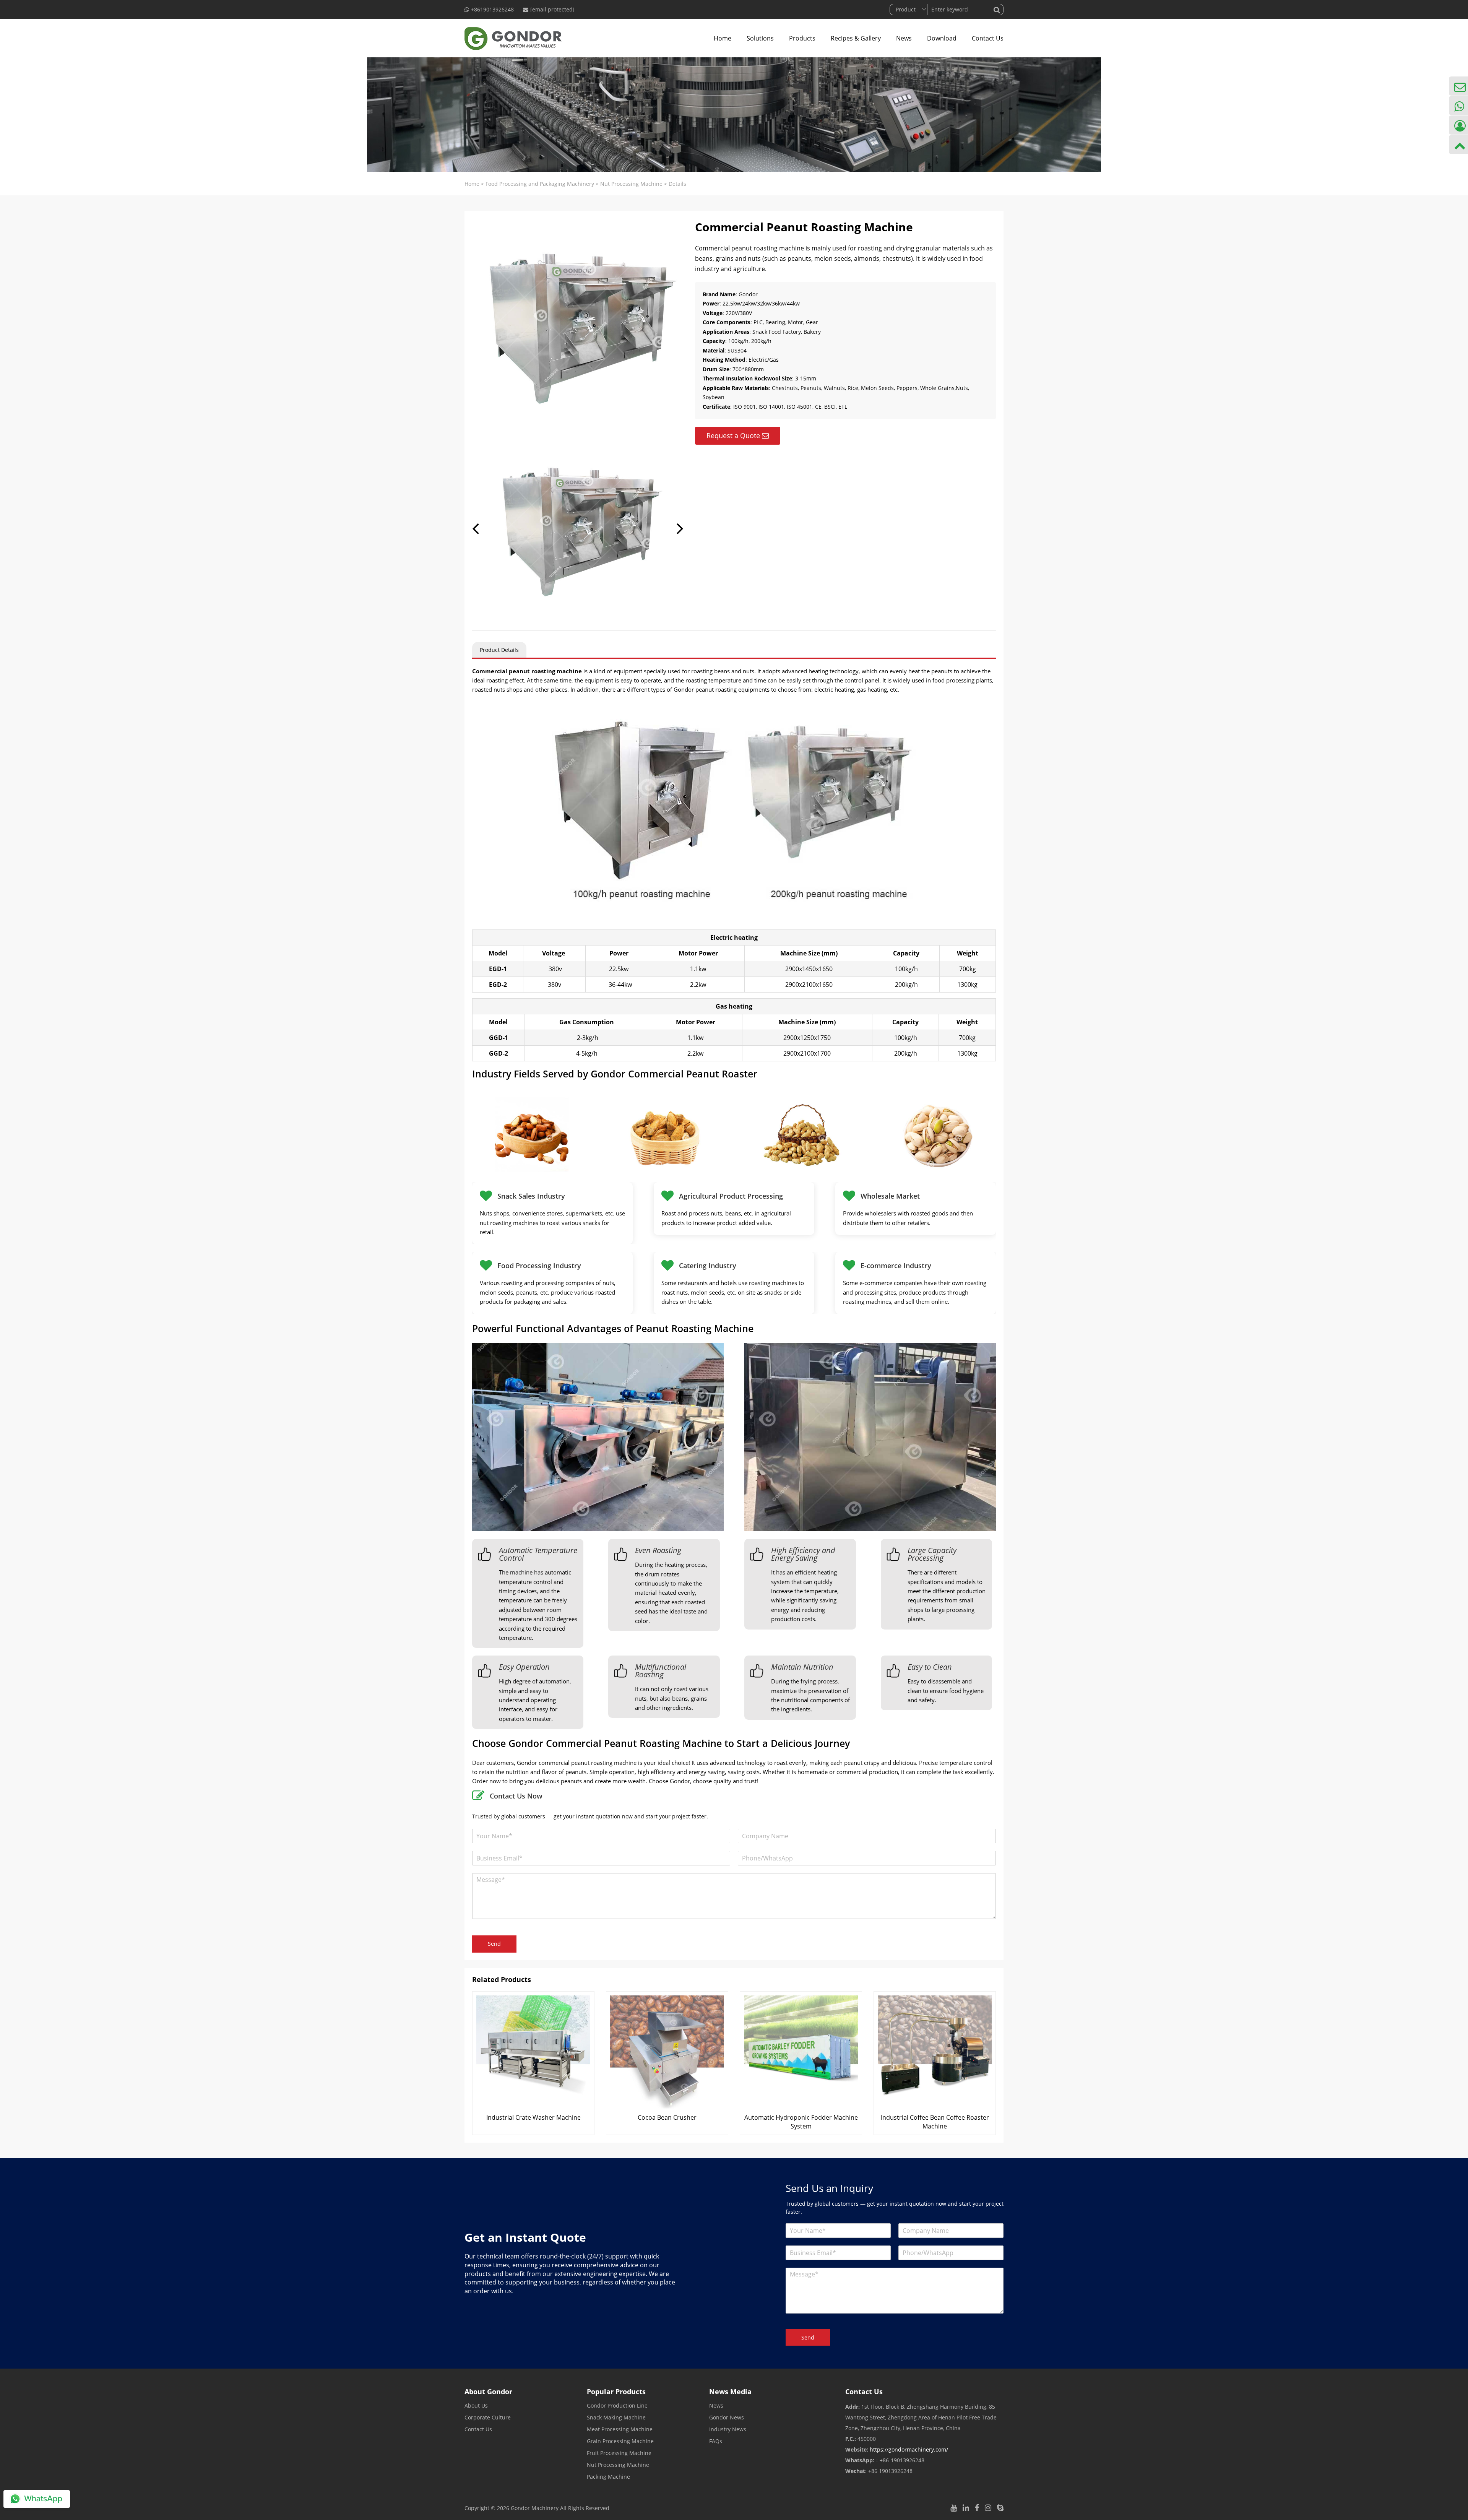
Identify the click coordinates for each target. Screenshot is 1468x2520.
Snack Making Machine (616, 2417)
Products (802, 38)
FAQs (716, 2441)
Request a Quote (733, 435)
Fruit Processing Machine (619, 2453)
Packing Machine (608, 2477)
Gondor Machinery (535, 2508)
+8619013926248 (492, 9)
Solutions (760, 38)
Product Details (499, 650)
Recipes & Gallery (856, 38)
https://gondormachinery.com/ (909, 2449)
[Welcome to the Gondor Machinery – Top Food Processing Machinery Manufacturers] (513, 38)
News (904, 38)
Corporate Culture (488, 2417)
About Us (476, 2405)
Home (723, 38)
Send (494, 1944)
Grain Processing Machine (620, 2441)
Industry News (728, 2429)
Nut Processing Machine (631, 184)
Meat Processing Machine (620, 2429)
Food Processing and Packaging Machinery (540, 184)
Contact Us (988, 38)
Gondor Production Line (617, 2405)
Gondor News (727, 2417)
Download (942, 38)
